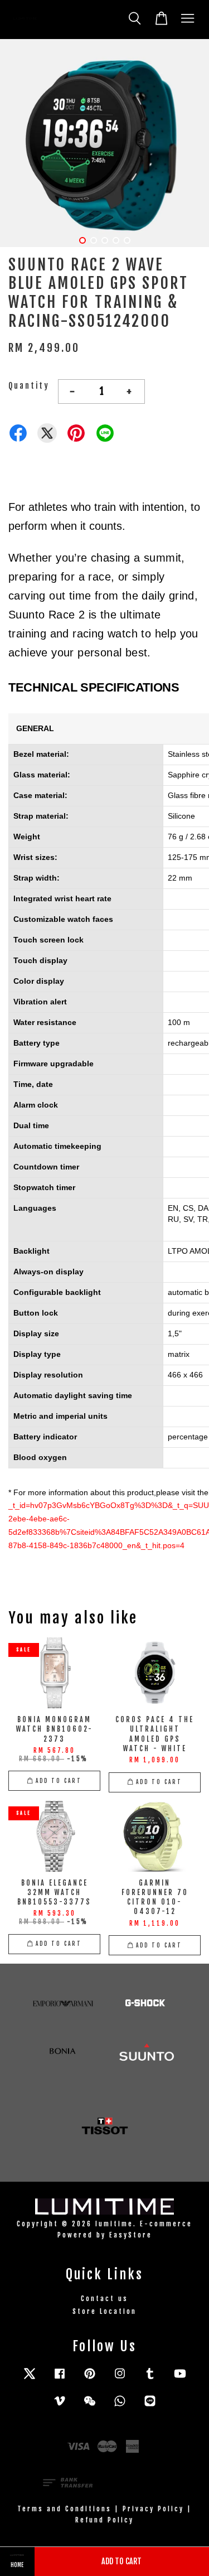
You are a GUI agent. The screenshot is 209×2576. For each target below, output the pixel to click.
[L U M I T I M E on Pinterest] (90, 2379)
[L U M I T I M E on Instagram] (120, 2379)
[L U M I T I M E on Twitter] (30, 2379)
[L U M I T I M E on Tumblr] (150, 2379)
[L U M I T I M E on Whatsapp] (120, 2406)
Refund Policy (104, 2520)
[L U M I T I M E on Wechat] (90, 2406)
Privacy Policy (153, 2509)
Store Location (104, 2311)
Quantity (29, 386)
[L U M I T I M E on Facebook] (60, 2379)
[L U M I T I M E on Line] (150, 2406)
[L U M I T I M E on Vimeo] (60, 2406)
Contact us (104, 2299)
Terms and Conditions (64, 2509)
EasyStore (131, 2235)
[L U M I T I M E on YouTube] (180, 2379)
